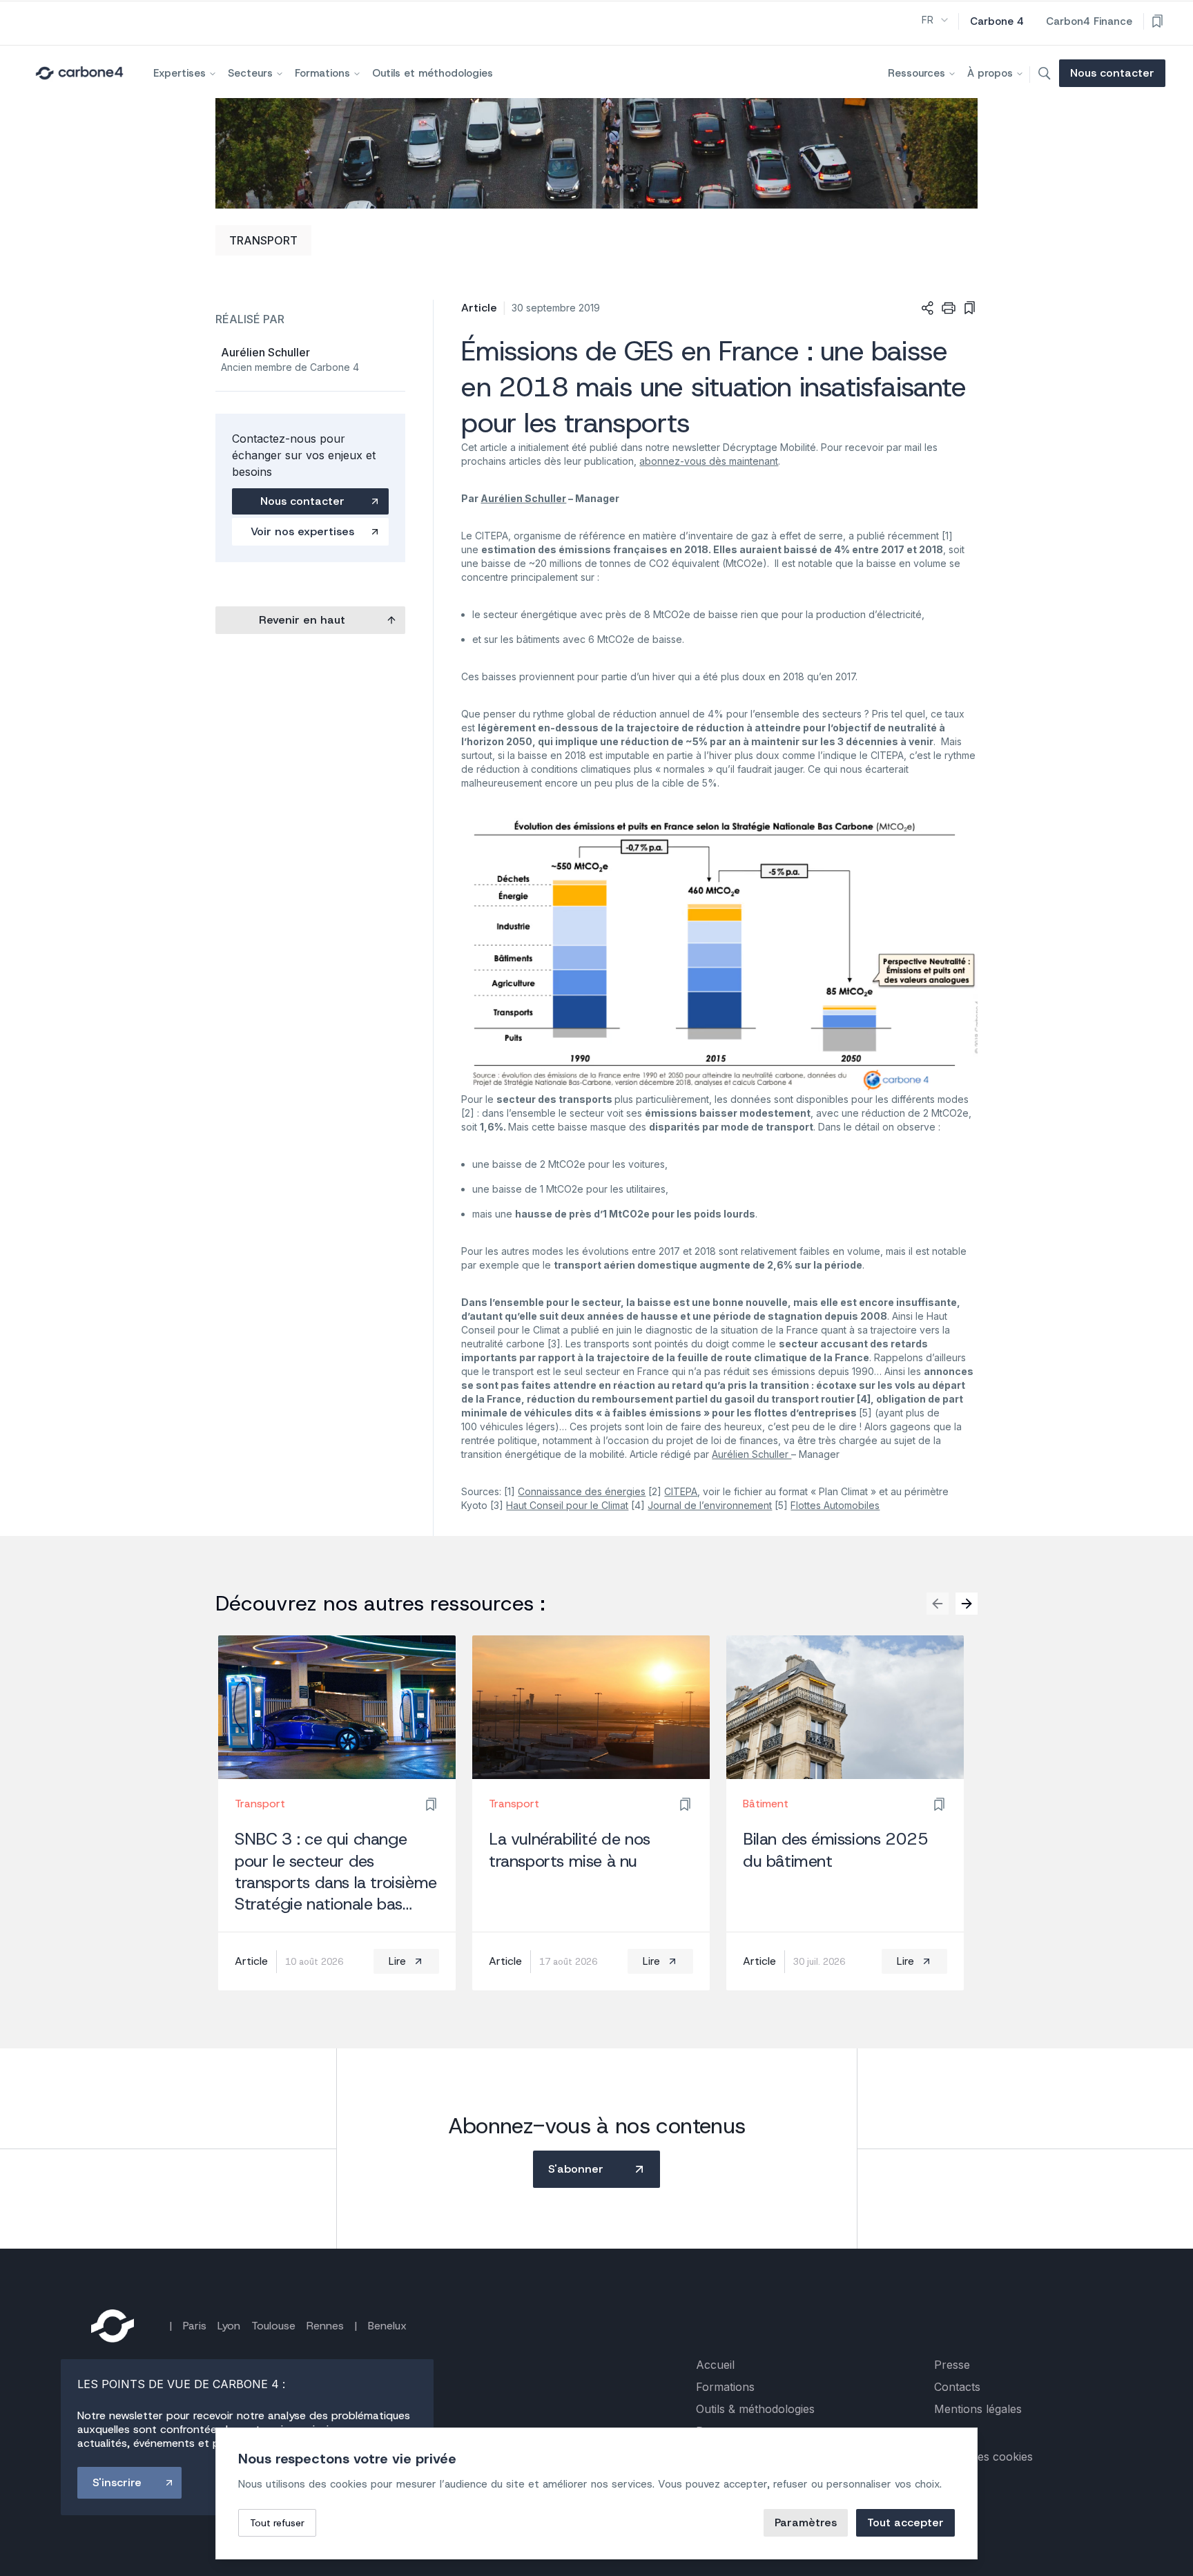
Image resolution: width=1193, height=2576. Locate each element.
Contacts (957, 2387)
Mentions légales (978, 2409)
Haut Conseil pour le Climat (567, 1505)
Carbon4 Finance (1089, 21)
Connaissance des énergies (582, 1491)
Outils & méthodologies (755, 2409)
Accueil (715, 2365)
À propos (990, 73)
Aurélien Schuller (751, 1454)
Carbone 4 (997, 21)
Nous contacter (1112, 73)
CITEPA (681, 1491)
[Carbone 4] (113, 2326)
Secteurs (250, 73)
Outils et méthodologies (433, 73)
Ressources (916, 73)
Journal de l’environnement (710, 1505)
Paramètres (806, 2522)
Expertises (180, 73)
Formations (322, 73)
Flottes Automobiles (835, 1505)
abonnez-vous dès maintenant (709, 461)
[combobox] (936, 20)
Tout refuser (277, 2523)
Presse (952, 2365)
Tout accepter (905, 2522)
